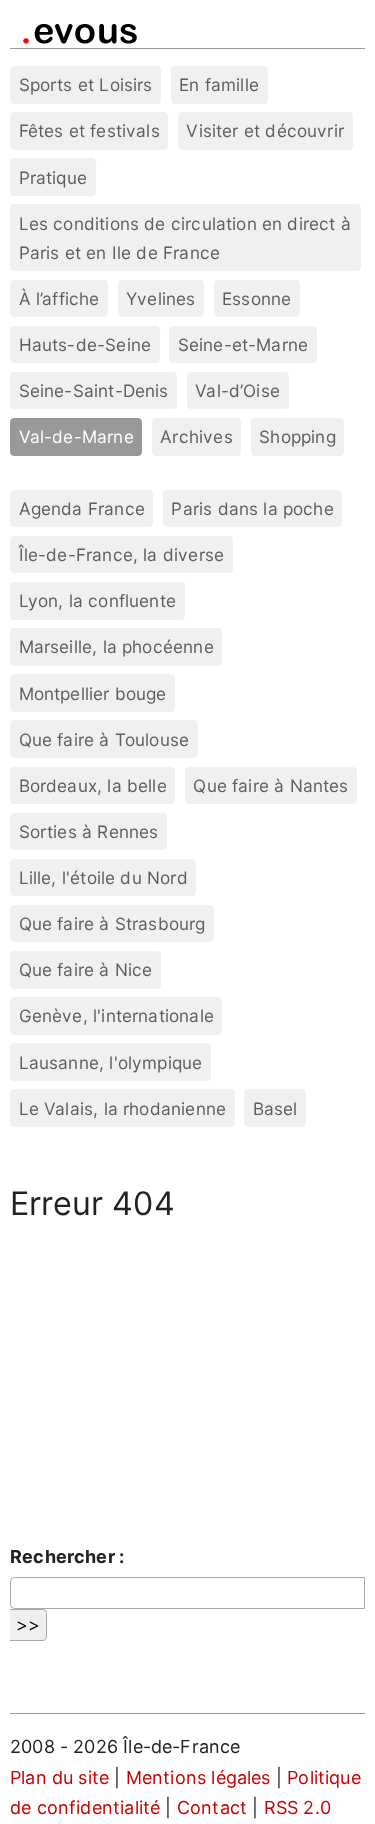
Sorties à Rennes (89, 831)
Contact (212, 1807)
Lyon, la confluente (97, 600)
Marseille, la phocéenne (116, 646)
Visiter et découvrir (265, 130)
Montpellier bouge (93, 693)
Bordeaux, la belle (93, 785)
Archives (196, 436)
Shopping (297, 436)
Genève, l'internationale (116, 1015)
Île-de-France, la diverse (122, 554)
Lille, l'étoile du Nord (103, 877)
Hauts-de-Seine (85, 344)
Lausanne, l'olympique (111, 1062)
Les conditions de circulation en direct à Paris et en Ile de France (185, 238)
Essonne (256, 298)
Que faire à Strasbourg (112, 923)
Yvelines (160, 298)
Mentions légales (198, 1777)
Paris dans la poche (252, 508)
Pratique (53, 177)
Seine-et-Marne (243, 344)
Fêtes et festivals (89, 130)
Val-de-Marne (76, 436)
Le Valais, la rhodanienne (123, 1108)
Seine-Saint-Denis (94, 390)
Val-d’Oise (237, 390)
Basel (275, 1108)
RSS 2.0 (297, 1807)
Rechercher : (67, 1556)
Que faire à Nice (86, 969)
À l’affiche (59, 298)
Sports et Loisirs (86, 84)
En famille (219, 84)
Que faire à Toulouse (104, 739)
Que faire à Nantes (270, 785)
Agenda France (82, 508)
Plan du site (59, 1777)
